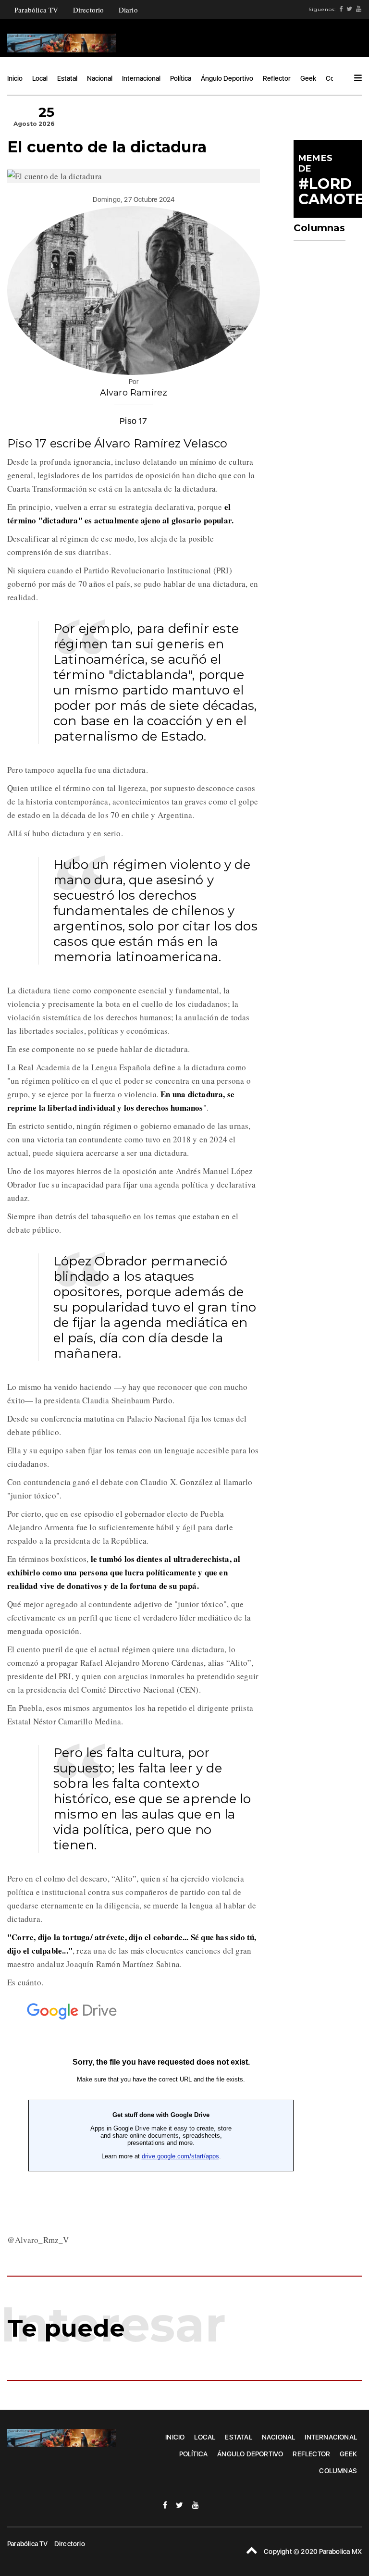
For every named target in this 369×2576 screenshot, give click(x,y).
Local (40, 78)
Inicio (15, 78)
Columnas (338, 2471)
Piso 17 (133, 421)
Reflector (277, 78)
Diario (128, 10)
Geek (308, 78)
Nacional (100, 78)
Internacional (141, 78)
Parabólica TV (37, 10)
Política (181, 78)
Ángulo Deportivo (227, 78)
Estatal (67, 78)
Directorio (89, 10)
